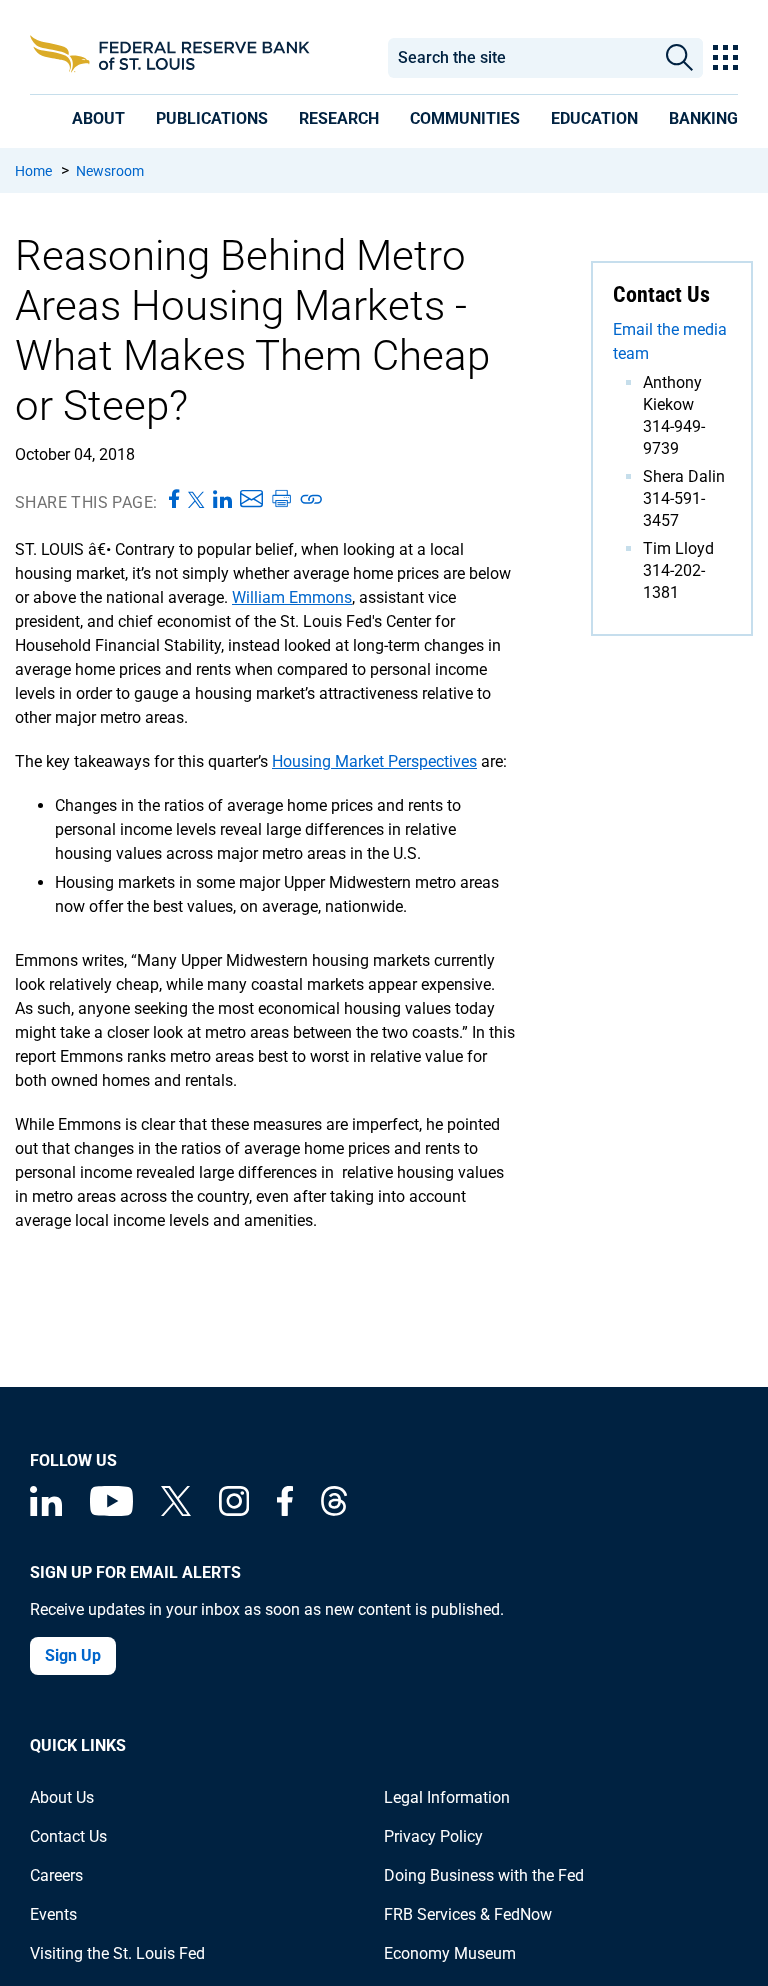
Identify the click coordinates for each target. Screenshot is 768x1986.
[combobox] (521, 58)
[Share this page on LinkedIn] (222, 500)
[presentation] (98, 118)
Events (53, 1914)
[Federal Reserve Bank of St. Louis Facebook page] (285, 1510)
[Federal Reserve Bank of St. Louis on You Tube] (111, 1510)
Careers (56, 1875)
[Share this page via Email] (251, 500)
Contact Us (68, 1836)
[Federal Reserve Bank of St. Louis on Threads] (334, 1510)
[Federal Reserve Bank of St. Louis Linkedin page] (46, 1510)
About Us (62, 1797)
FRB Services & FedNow (468, 1914)
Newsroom (110, 171)
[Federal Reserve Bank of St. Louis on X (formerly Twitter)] (176, 1510)
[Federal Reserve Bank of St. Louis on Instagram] (234, 1510)
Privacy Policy (433, 1836)
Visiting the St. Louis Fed (117, 1953)
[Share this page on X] (196, 500)
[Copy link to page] (312, 500)
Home (33, 171)
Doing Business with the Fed (484, 1875)
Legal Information (447, 1797)
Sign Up (73, 1655)
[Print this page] (281, 500)
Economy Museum (450, 1953)
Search (679, 58)
